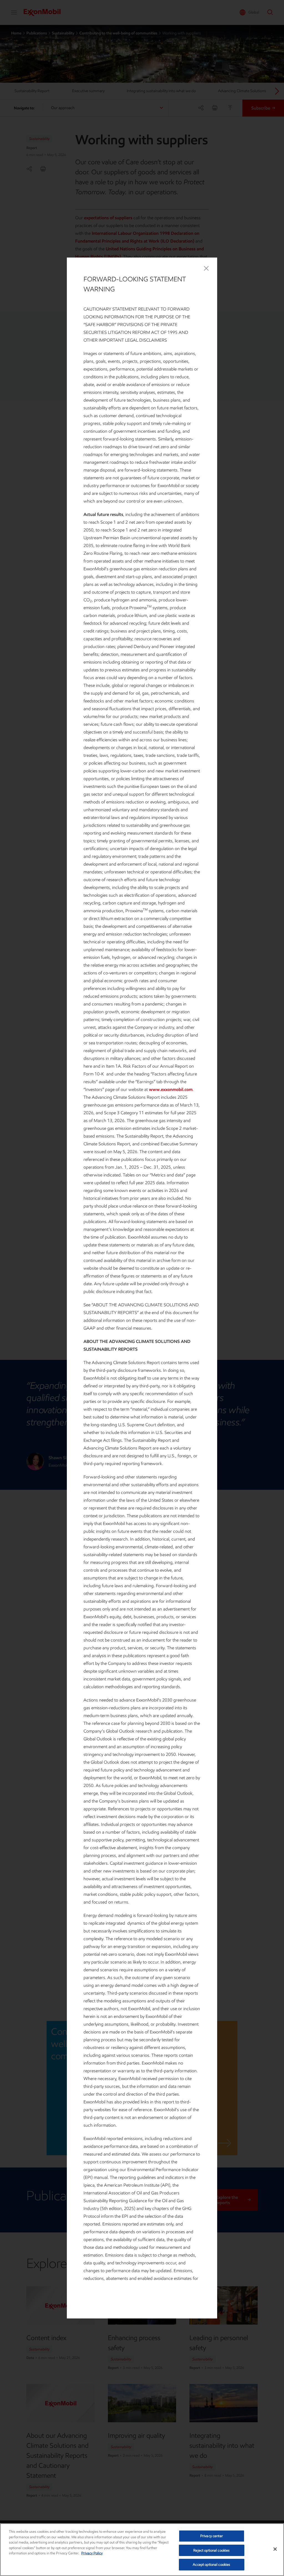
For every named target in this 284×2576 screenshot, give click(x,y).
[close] (206, 268)
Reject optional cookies (211, 2550)
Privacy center (212, 2536)
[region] (142, 2550)
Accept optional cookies (211, 2564)
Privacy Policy (92, 2553)
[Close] (275, 2549)
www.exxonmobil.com (171, 1089)
